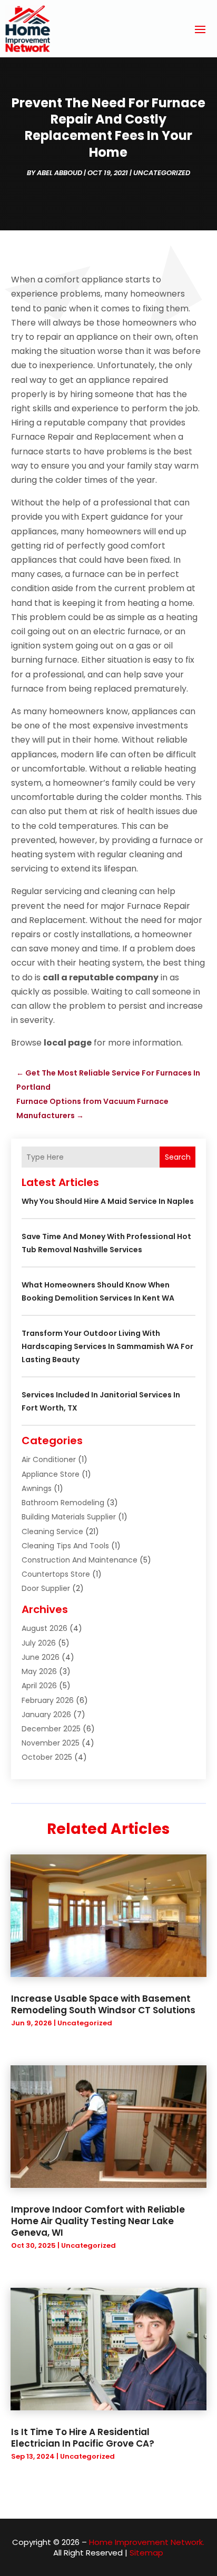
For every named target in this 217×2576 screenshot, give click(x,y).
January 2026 (46, 1715)
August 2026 (45, 1628)
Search (178, 1157)
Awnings (37, 1488)
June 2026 (41, 1657)
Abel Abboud (60, 173)
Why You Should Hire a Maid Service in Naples (108, 1201)
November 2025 (51, 1743)
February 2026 (48, 1700)
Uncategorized (162, 173)
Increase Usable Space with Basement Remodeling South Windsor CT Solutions (103, 2004)
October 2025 (47, 1757)
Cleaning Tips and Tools (65, 1546)
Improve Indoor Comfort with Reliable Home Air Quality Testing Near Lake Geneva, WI (98, 2221)
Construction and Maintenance (80, 1560)
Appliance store (51, 1474)
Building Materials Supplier (69, 1517)
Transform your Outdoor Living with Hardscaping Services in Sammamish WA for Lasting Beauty (107, 1346)
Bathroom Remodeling (63, 1503)
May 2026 (39, 1671)
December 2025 (51, 1729)
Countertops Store (56, 1574)
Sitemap (146, 2553)
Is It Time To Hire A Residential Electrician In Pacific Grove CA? (83, 2438)
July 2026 (39, 1643)
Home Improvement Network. (147, 2542)
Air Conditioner (49, 1459)
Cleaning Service (52, 1532)
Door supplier (46, 1588)
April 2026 (39, 1686)
